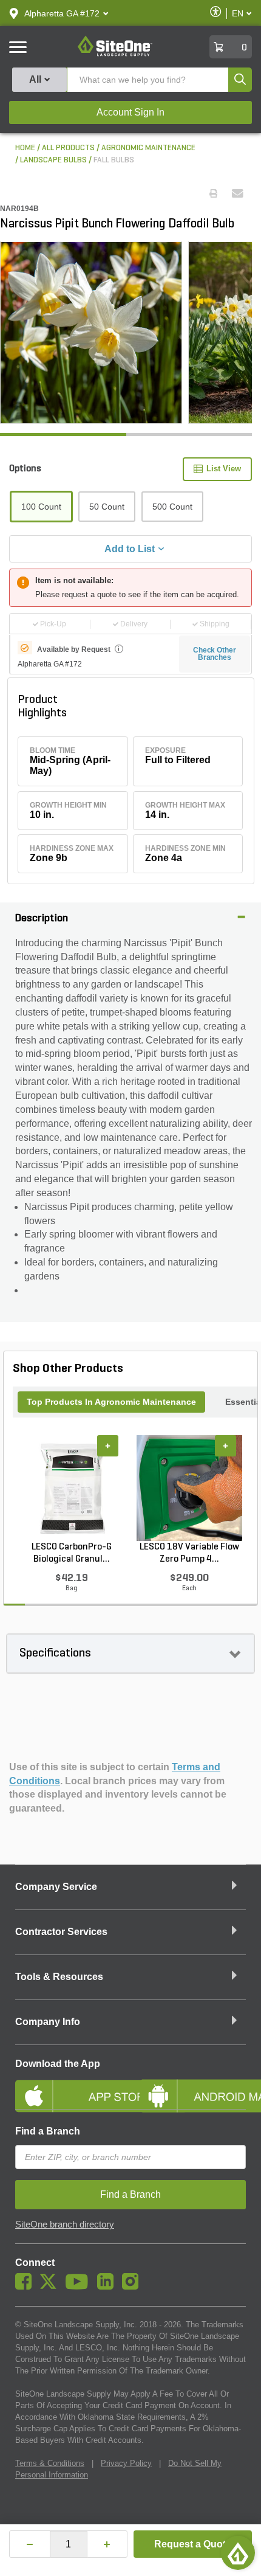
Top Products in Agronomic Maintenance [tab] (111, 1402)
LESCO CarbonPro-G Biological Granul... (72, 1553)
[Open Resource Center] (238, 2553)
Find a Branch (48, 2131)
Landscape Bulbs (53, 160)
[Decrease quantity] (30, 2544)
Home (25, 148)
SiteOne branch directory (65, 2225)
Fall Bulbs (114, 160)
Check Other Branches (215, 654)
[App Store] (68, 2086)
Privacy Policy (126, 2463)
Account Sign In (130, 112)
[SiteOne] (115, 54)
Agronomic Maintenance (148, 148)
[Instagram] (133, 2287)
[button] (62, 13)
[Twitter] (51, 2287)
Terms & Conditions (50, 2463)
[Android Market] (193, 2086)
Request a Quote (193, 2544)
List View (224, 469)
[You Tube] (80, 2287)
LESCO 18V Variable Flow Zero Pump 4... (189, 1553)
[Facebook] (26, 2287)
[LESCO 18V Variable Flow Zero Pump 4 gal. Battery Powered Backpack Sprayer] (189, 1488)
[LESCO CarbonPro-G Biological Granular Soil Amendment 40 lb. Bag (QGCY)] (72, 1488)
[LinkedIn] (108, 2287)
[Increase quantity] (107, 2544)
